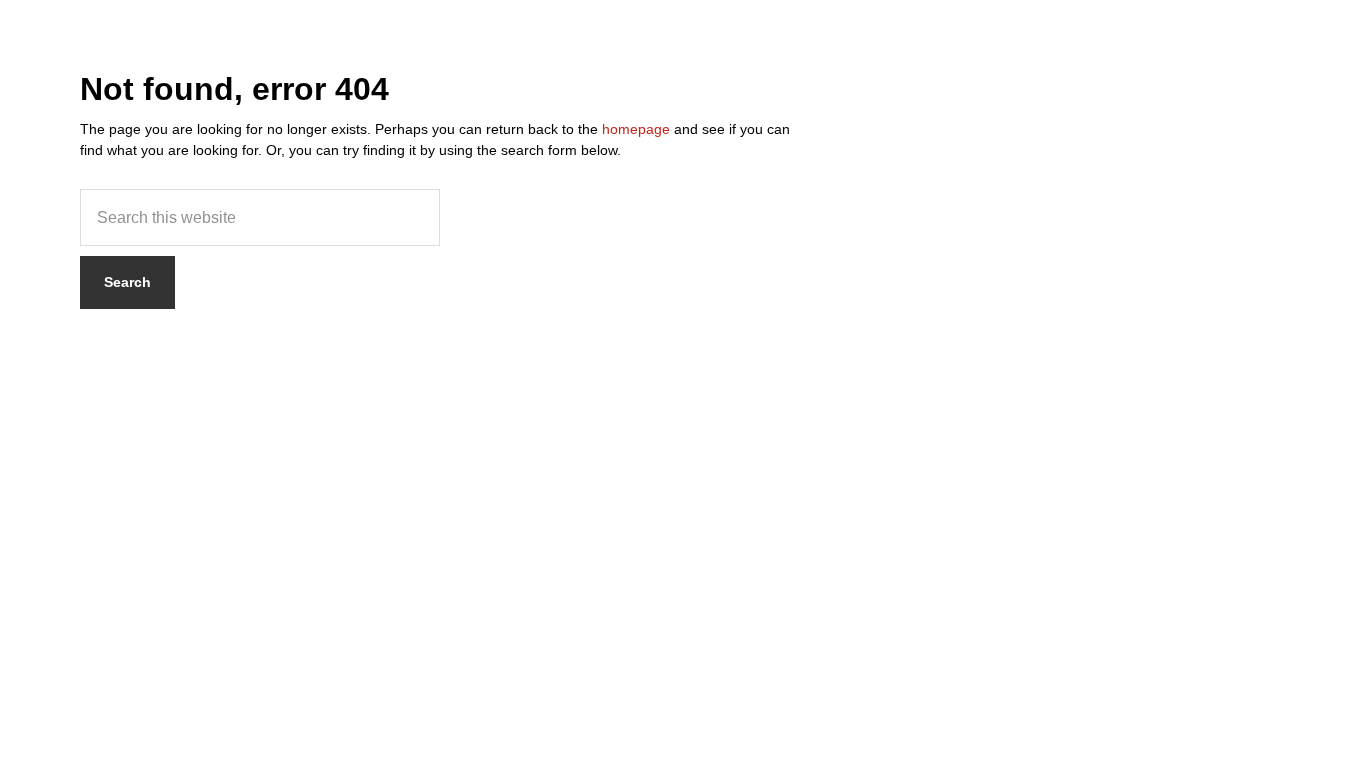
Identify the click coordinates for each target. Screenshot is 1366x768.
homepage (636, 129)
